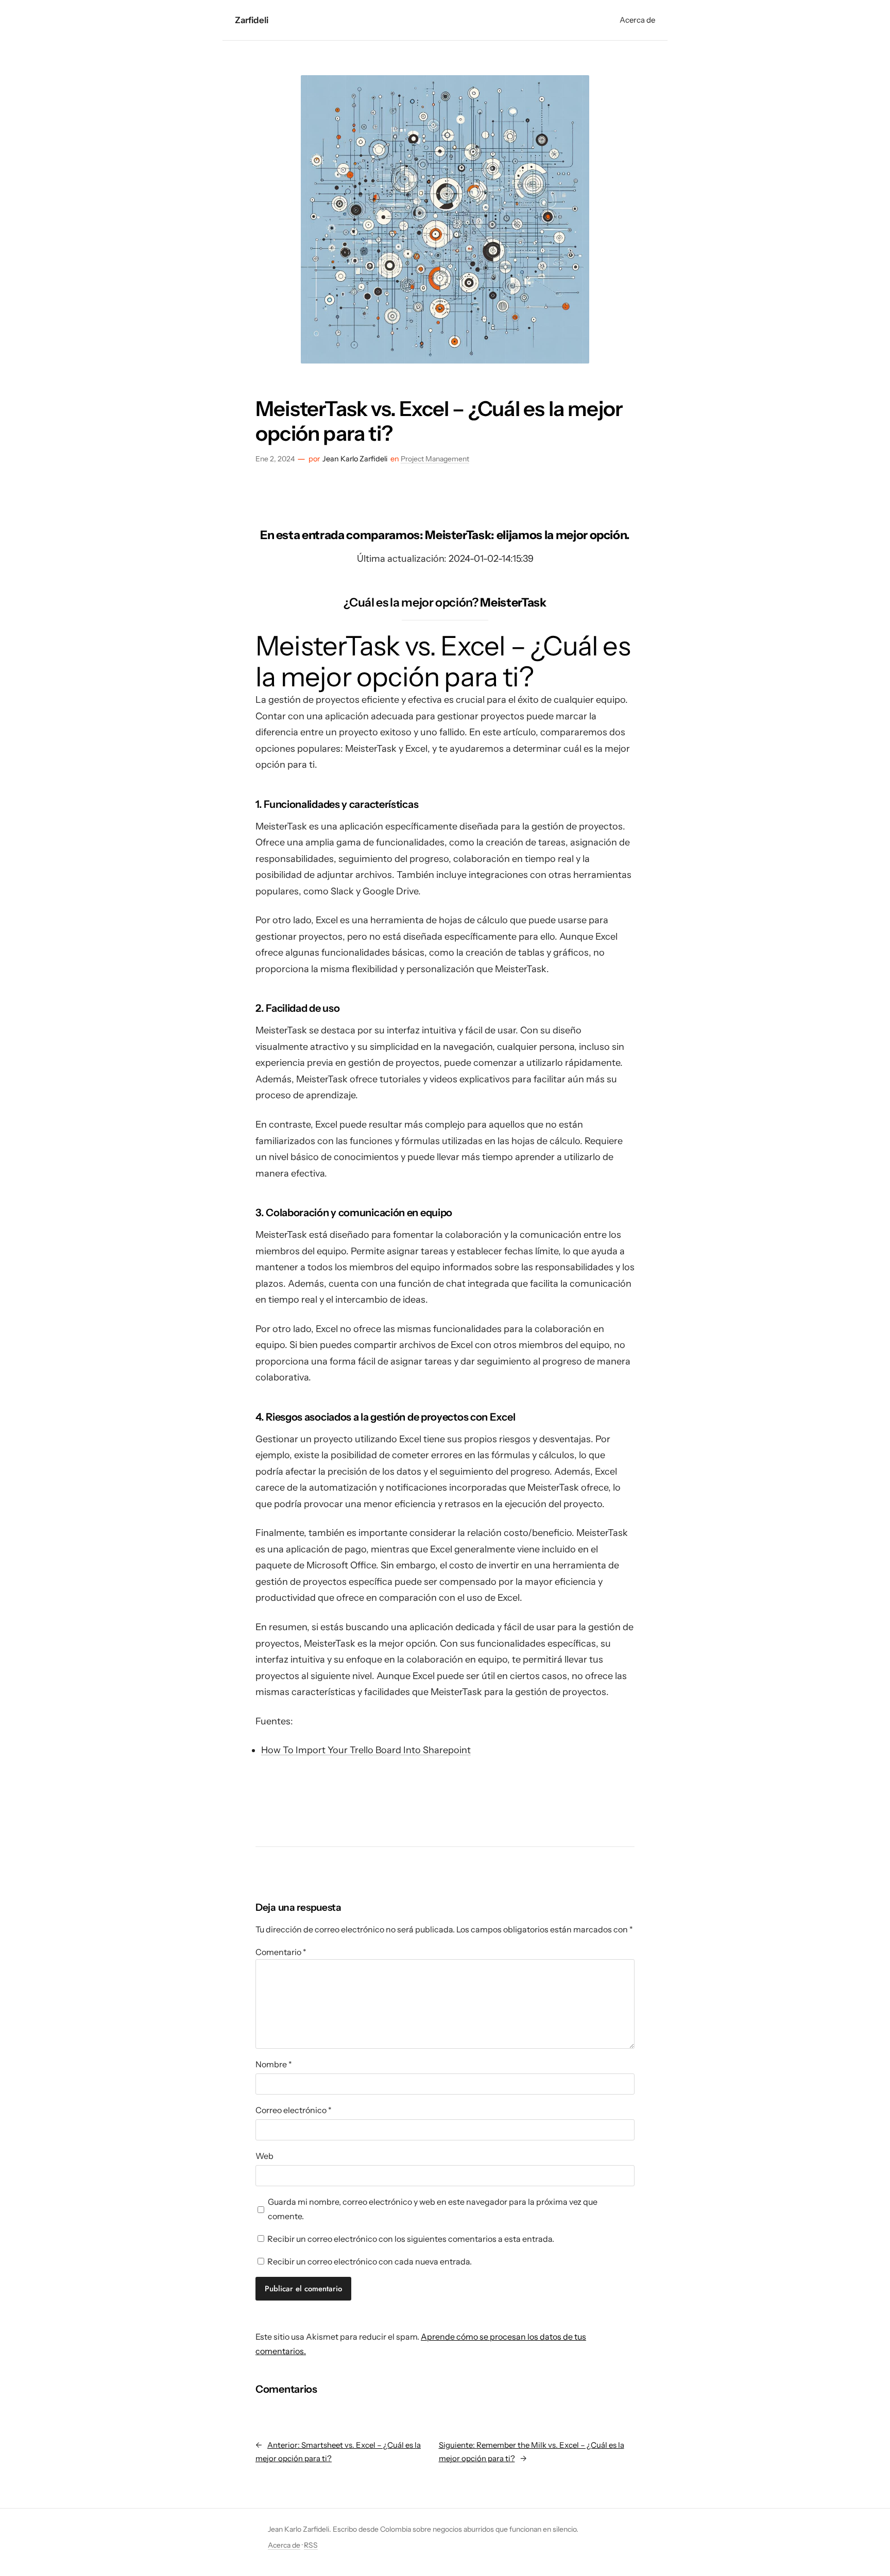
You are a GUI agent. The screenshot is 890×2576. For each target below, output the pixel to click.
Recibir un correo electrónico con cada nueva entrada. (370, 2261)
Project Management (435, 459)
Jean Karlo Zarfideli (355, 459)
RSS (311, 2545)
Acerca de (284, 2545)
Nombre (274, 2064)
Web (264, 2156)
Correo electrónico (294, 2110)
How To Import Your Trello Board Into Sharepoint (366, 1750)
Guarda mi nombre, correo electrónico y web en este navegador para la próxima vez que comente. (433, 2209)
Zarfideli (251, 20)
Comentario (281, 1952)
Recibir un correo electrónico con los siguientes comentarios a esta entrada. (411, 2239)
